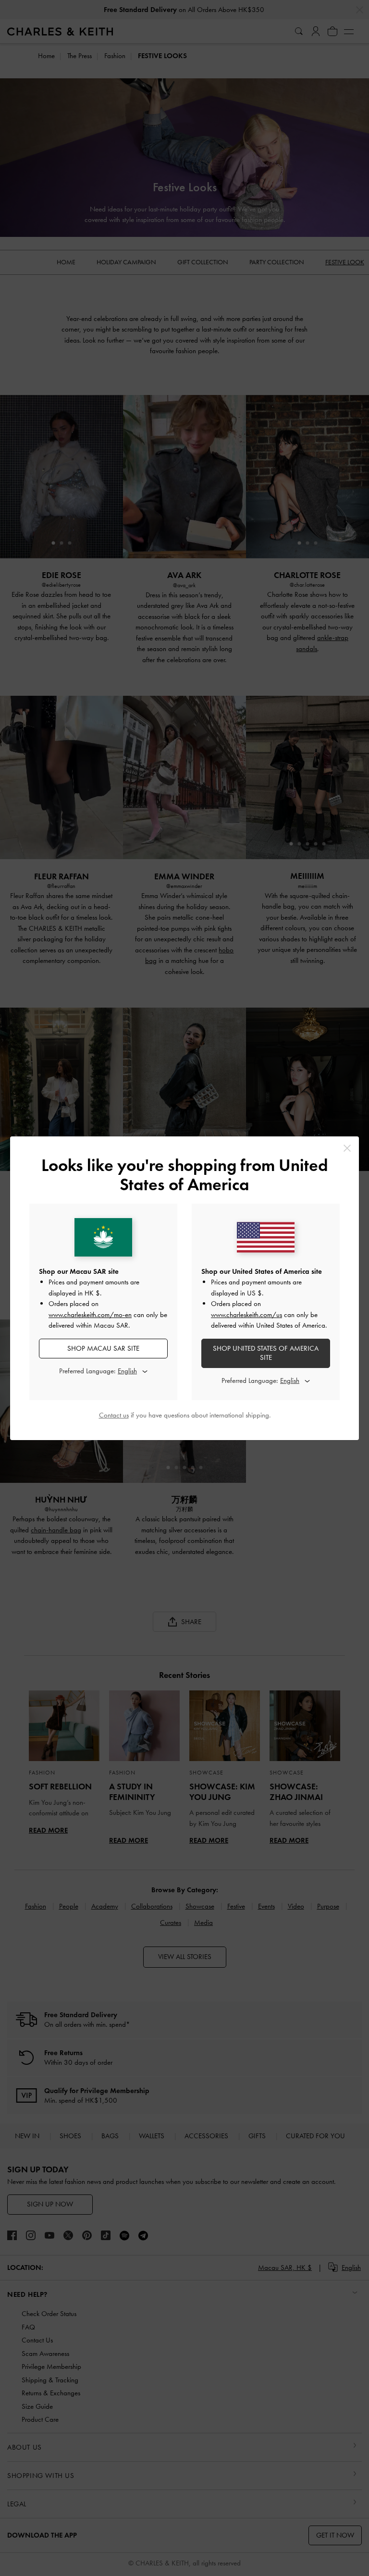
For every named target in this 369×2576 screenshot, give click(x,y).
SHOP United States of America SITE (266, 1353)
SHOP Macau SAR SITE (103, 1348)
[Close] (347, 1148)
